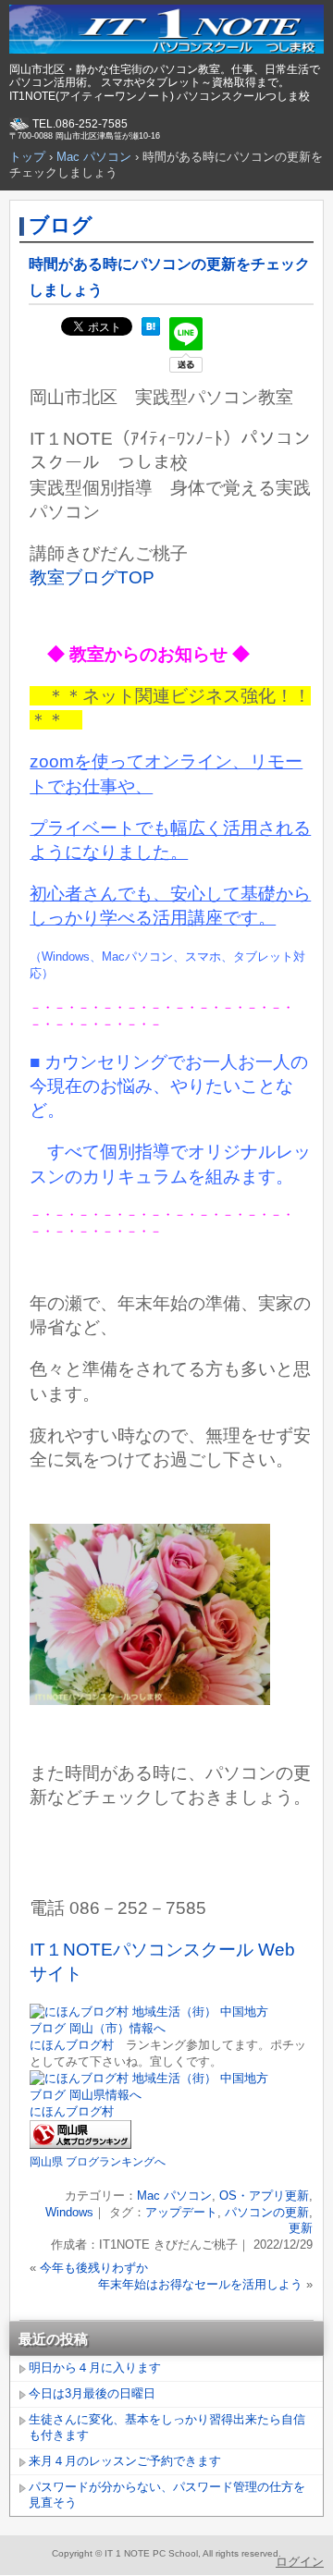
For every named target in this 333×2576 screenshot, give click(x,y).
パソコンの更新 (267, 2212)
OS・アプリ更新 (264, 2196)
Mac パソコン (174, 2196)
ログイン (300, 2562)
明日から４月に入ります (95, 2367)
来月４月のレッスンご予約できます (125, 2461)
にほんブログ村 (72, 2045)
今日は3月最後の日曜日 (92, 2393)
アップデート (181, 2212)
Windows (69, 2212)
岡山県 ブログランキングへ (98, 2162)
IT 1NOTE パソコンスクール (166, 32)
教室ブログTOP (92, 577)
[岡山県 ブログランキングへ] (80, 2145)
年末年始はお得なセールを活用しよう (200, 2284)
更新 (301, 2228)
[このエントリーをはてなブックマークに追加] (151, 331)
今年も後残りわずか (94, 2268)
